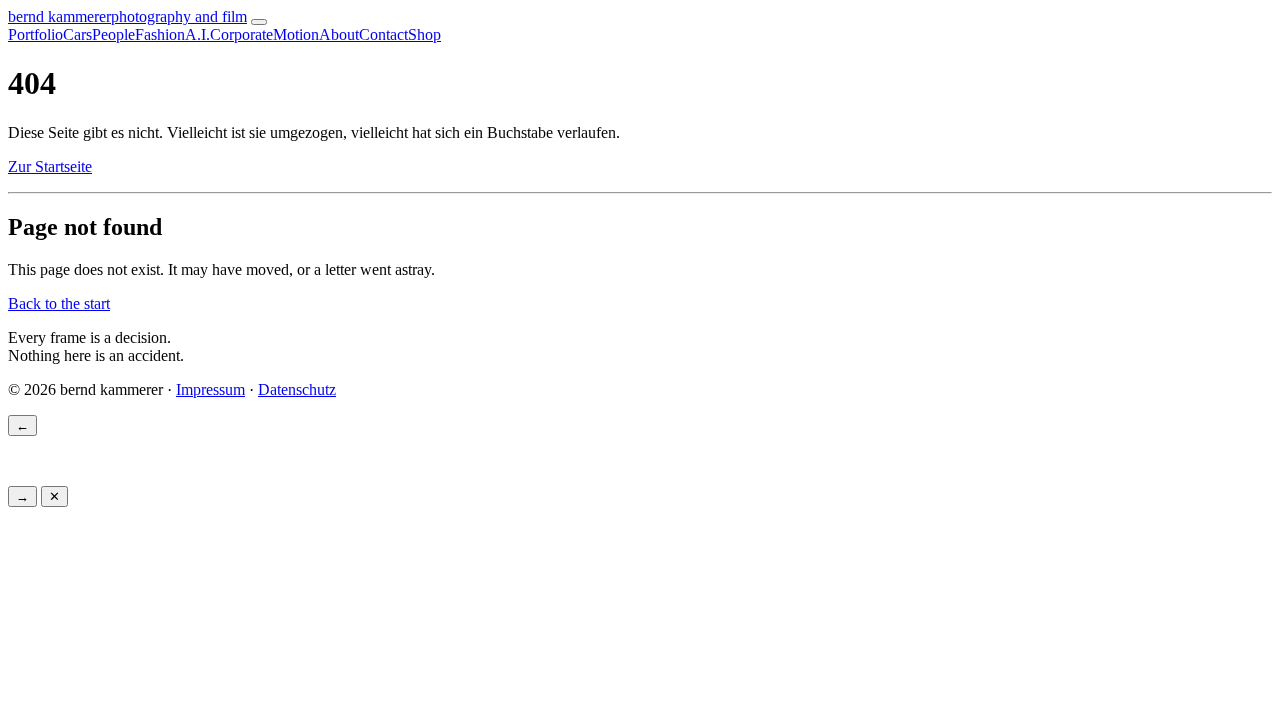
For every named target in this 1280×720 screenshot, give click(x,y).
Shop (424, 34)
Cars (77, 34)
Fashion (160, 34)
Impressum (210, 389)
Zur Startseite (50, 166)
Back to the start (59, 303)
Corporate (241, 34)
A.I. (197, 34)
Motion (296, 34)
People (113, 34)
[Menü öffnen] (259, 22)
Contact (383, 34)
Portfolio (35, 34)
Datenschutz (297, 389)
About (339, 34)
